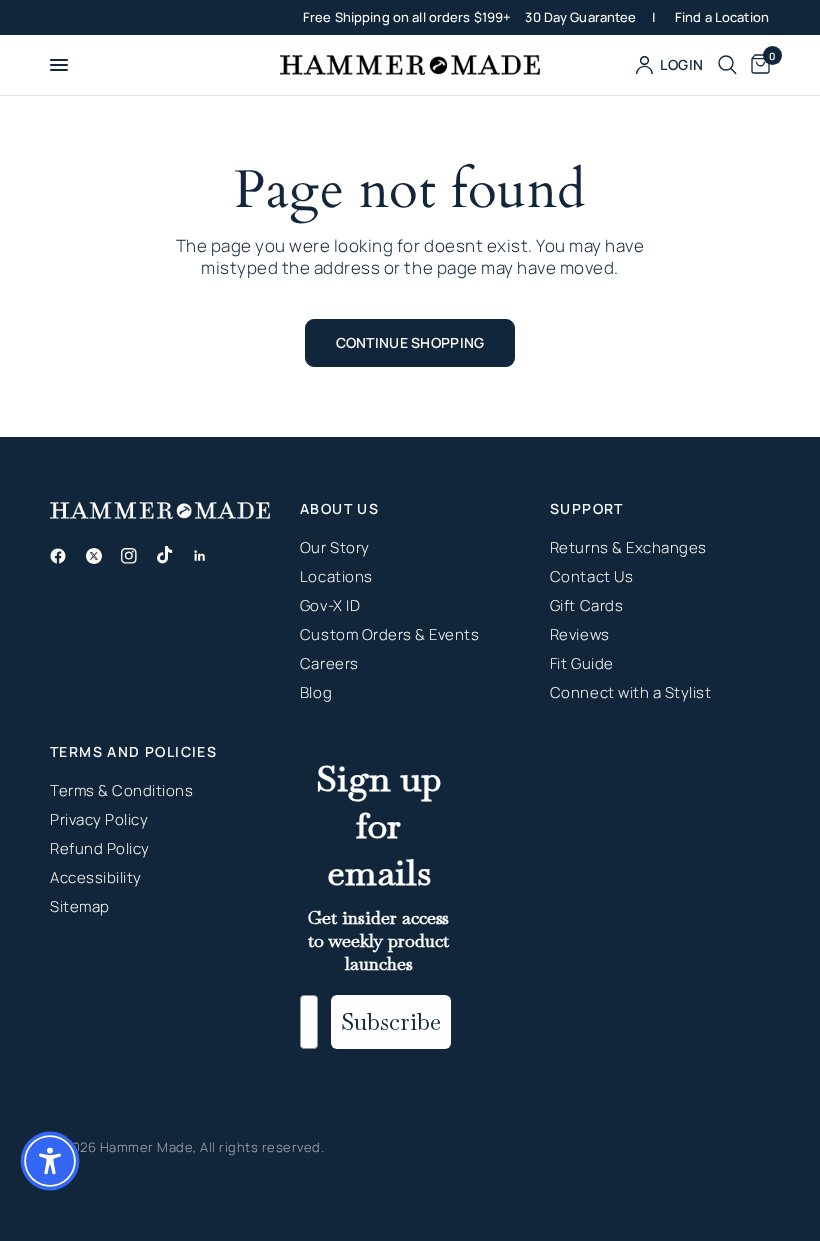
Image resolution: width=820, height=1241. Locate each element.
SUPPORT (587, 509)
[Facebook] (66, 556)
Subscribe (391, 1021)
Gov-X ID (330, 605)
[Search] (727, 65)
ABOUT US (339, 509)
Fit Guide (582, 663)
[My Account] (670, 65)
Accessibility (96, 877)
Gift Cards (586, 605)
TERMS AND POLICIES (133, 752)
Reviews (580, 634)
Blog (316, 692)
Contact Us (591, 576)
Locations (336, 576)
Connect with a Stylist (630, 692)
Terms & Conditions (121, 790)
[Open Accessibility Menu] (50, 1161)
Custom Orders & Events (389, 634)
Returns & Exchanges (628, 547)
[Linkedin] (208, 556)
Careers (329, 663)
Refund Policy (100, 848)
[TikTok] (173, 555)
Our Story (335, 547)
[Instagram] (137, 556)
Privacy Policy (99, 819)
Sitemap (80, 906)
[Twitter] (102, 556)
